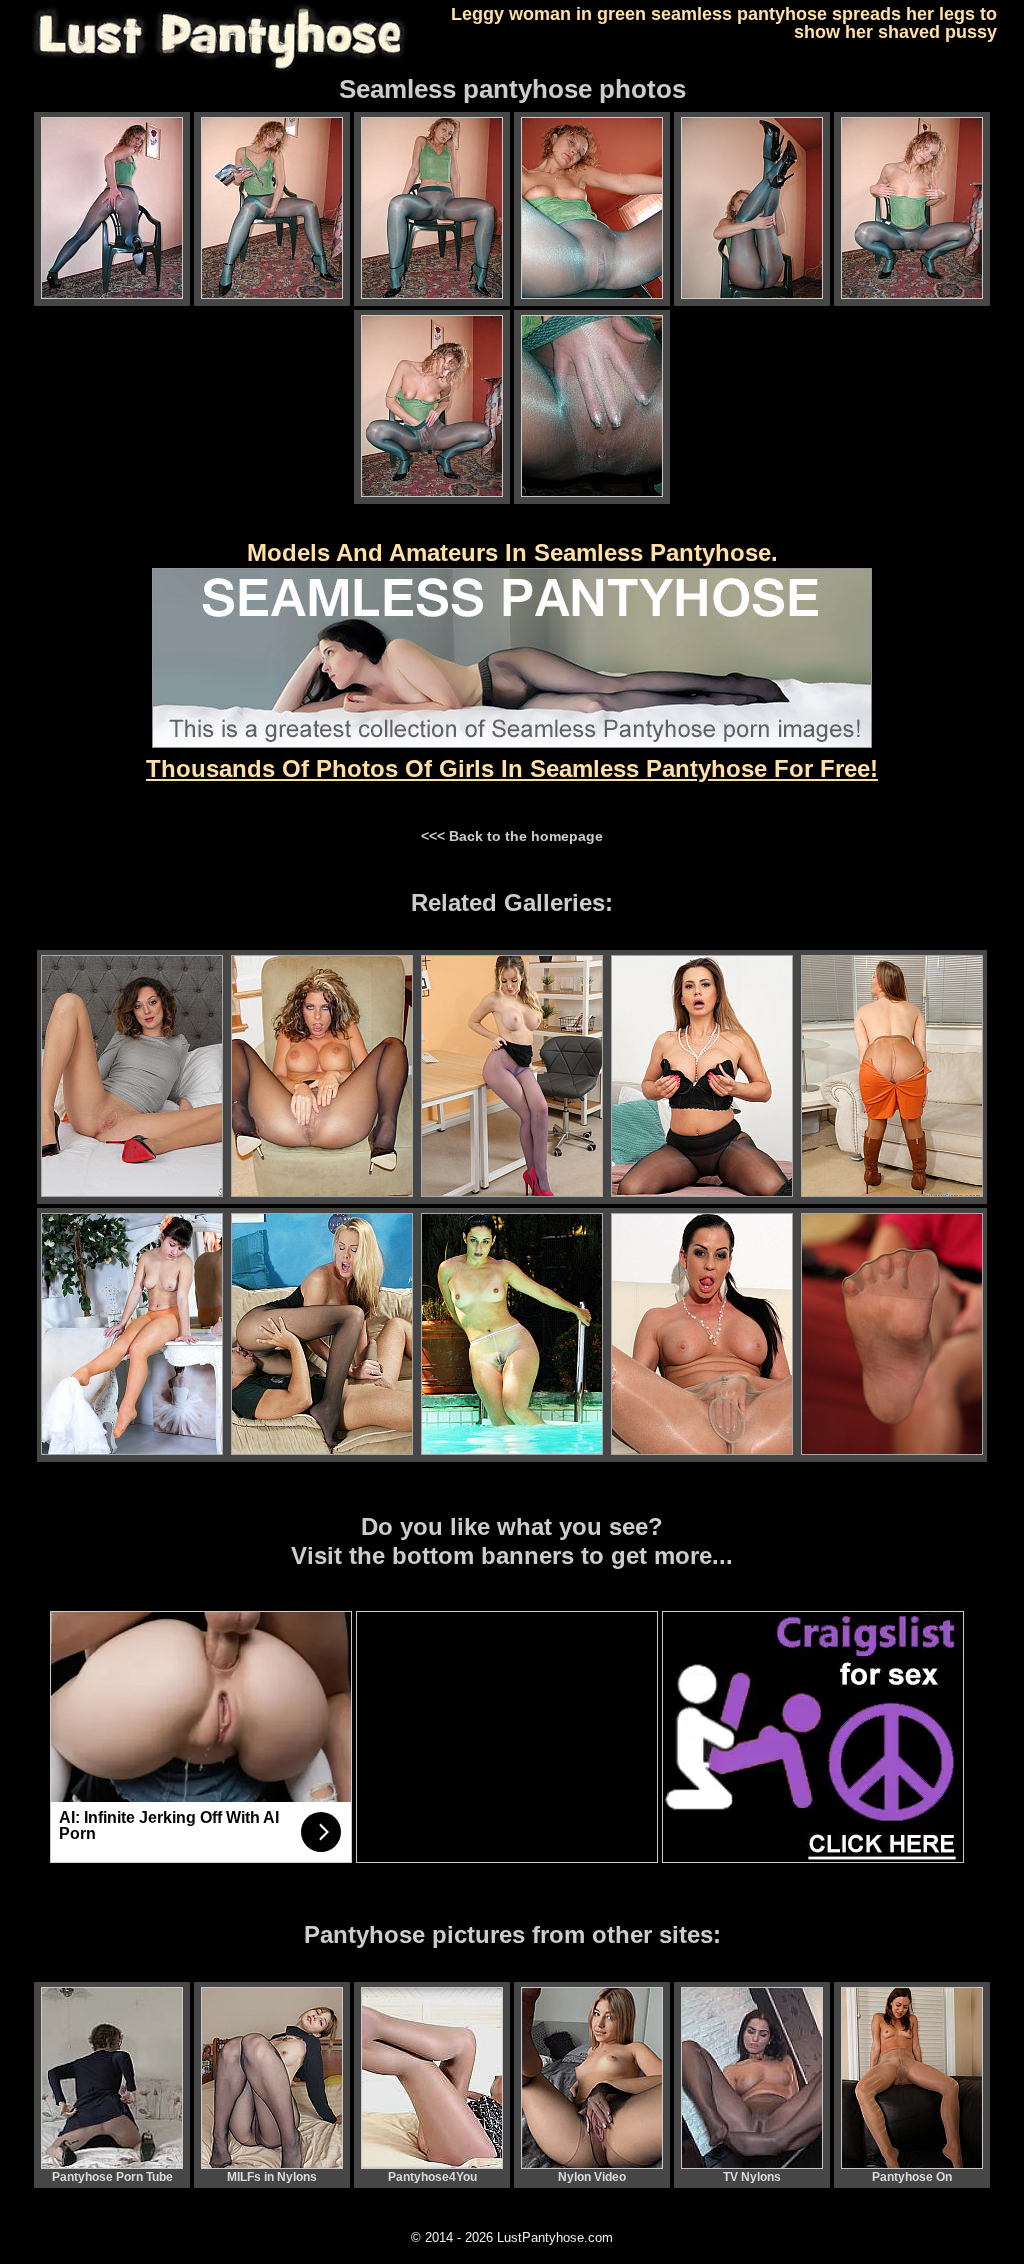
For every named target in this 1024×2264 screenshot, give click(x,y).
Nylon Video (592, 2177)
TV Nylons (752, 2177)
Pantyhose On (912, 2177)
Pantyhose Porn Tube (112, 2177)
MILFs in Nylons (272, 2177)
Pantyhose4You (432, 2177)
